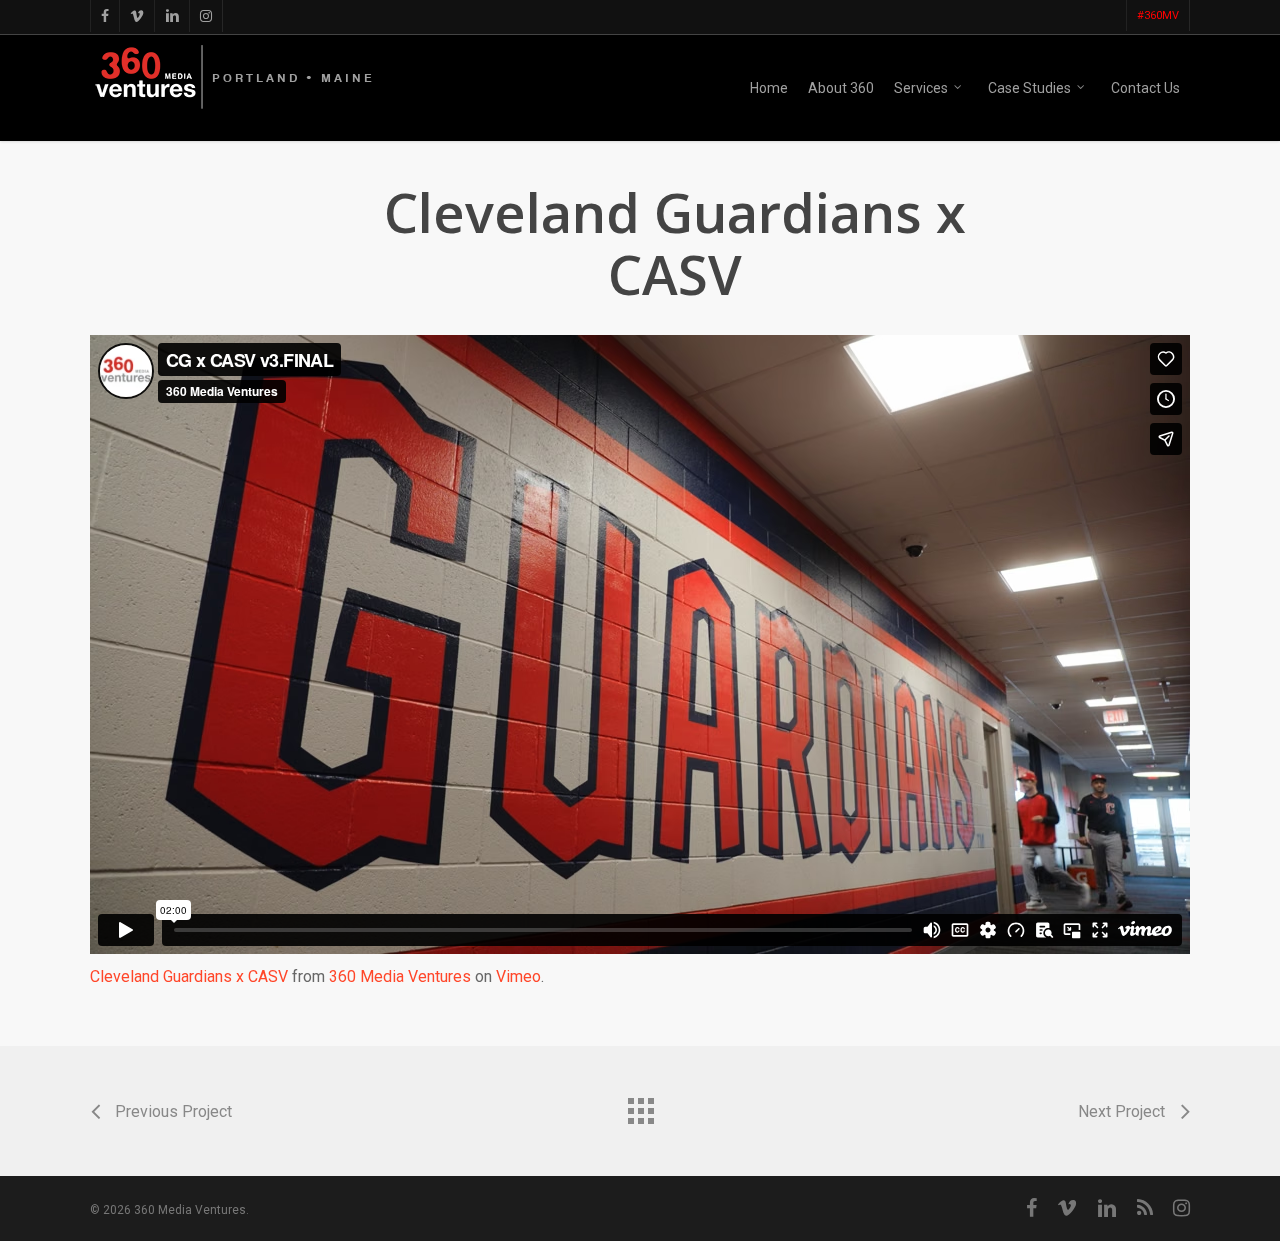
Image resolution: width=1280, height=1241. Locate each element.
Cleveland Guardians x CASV (189, 976)
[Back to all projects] (640, 1106)
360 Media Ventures (400, 976)
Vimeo (518, 976)
